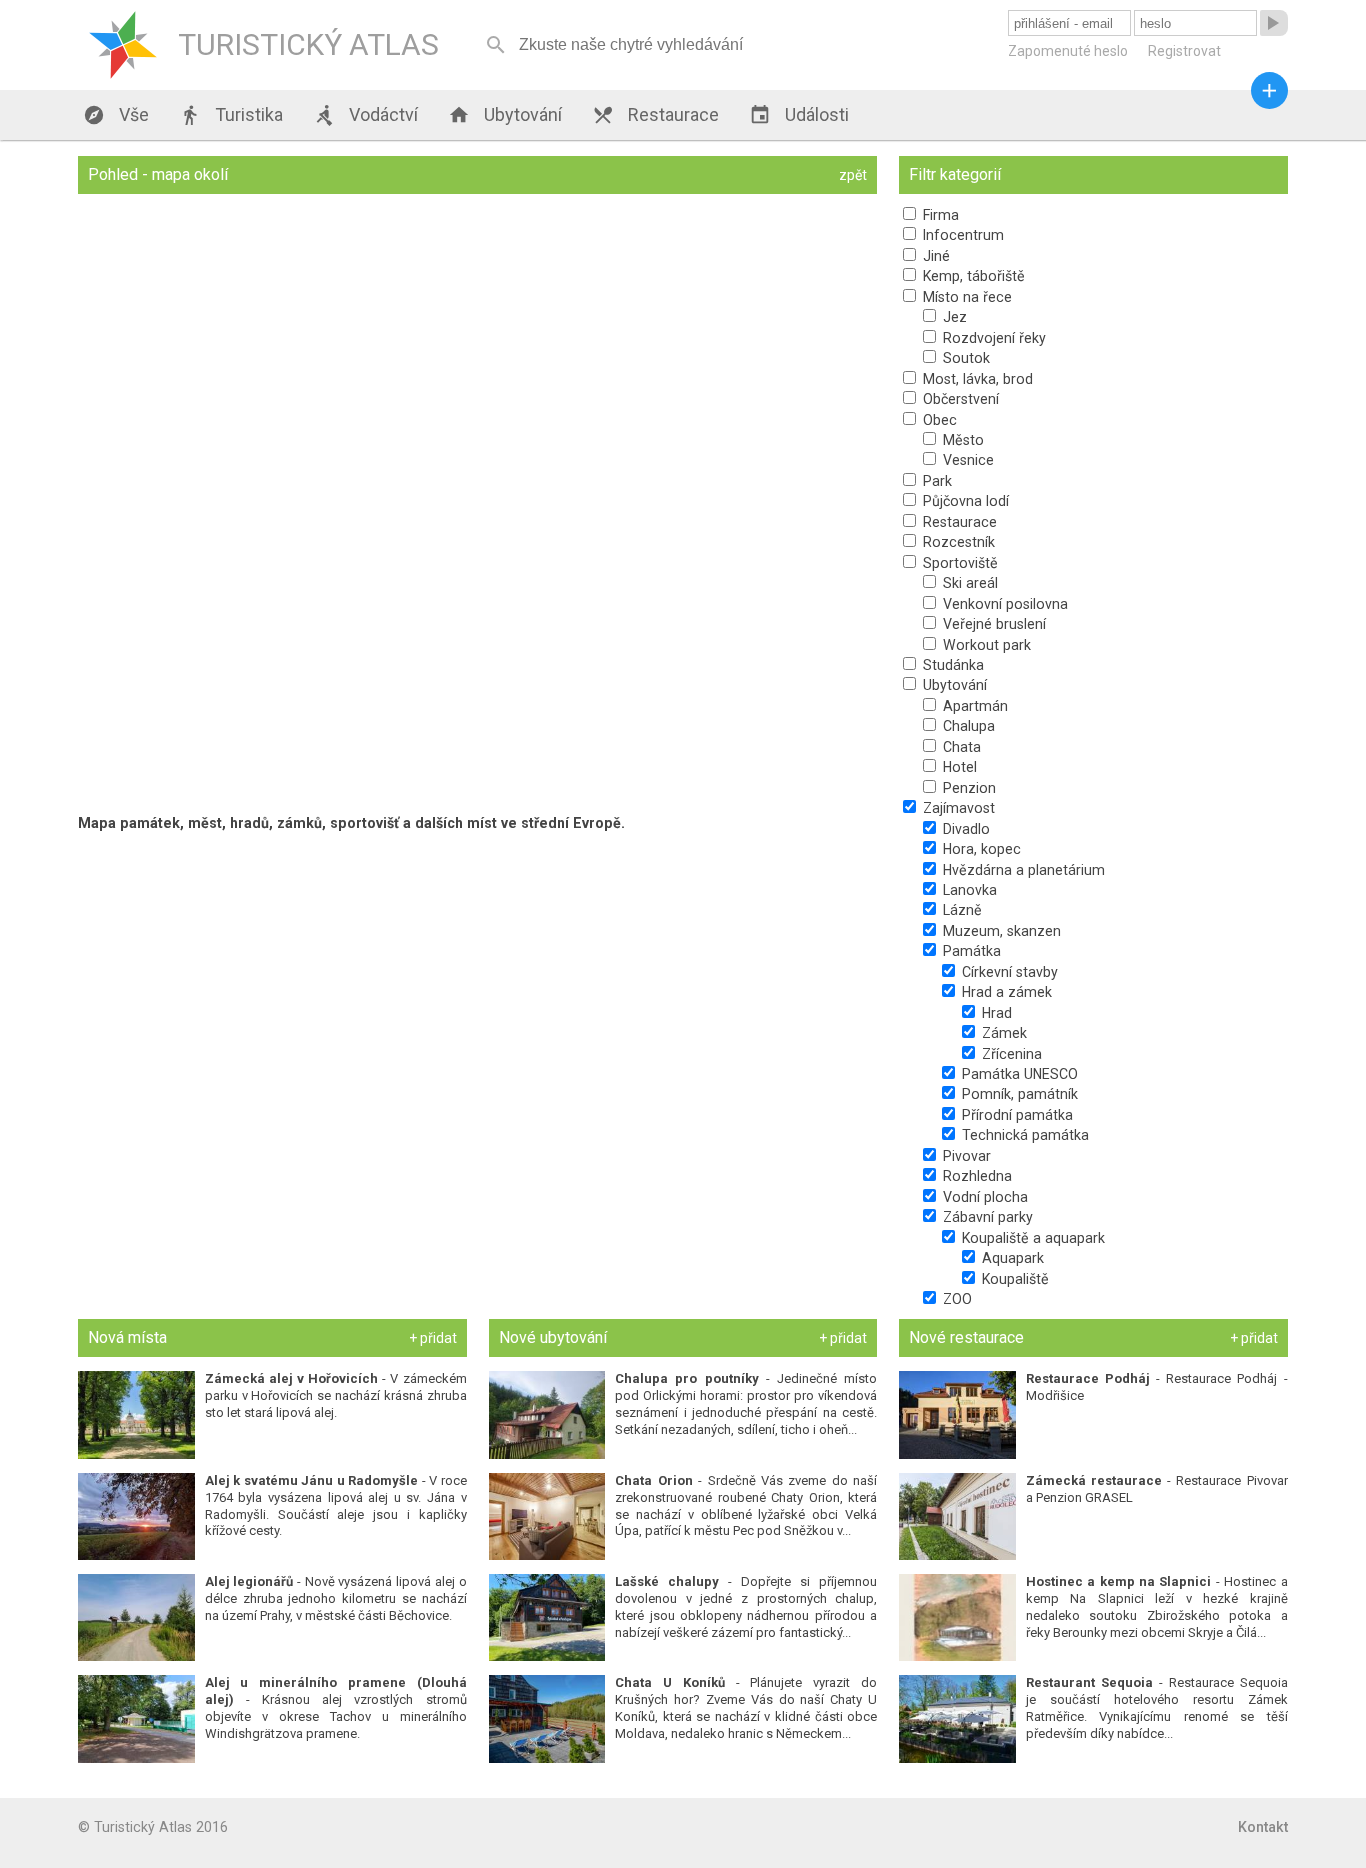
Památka (970, 951)
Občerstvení (959, 399)
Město (961, 440)
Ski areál (968, 583)
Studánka (951, 665)
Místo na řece (965, 297)
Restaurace (655, 115)
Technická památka (1023, 1135)
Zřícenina (1010, 1054)
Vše (116, 115)
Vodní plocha (983, 1197)
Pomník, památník (1018, 1094)
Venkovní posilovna (1003, 604)
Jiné (934, 256)
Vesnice (966, 460)
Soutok (964, 358)
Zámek (1002, 1033)
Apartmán (973, 706)
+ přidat (433, 1338)
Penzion (967, 788)
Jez (953, 317)
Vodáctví (365, 115)
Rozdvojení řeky (992, 338)
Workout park (985, 645)
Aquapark (1011, 1258)
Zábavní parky (986, 1217)
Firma (939, 215)
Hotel (958, 767)
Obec (938, 420)
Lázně (960, 910)
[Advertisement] (477, 982)
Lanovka (968, 890)
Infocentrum (961, 235)
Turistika (231, 115)
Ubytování (505, 115)
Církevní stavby (1008, 972)
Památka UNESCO (1018, 1074)
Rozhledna (975, 1176)
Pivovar (965, 1156)
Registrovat (1184, 51)
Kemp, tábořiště (972, 276)
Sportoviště (958, 563)
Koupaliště (1013, 1279)
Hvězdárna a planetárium (1022, 870)
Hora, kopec (980, 849)
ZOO (955, 1299)
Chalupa (967, 726)
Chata (960, 747)
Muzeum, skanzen (1000, 931)
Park (935, 481)
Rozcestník (957, 542)
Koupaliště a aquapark (1031, 1238)
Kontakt (1263, 1827)
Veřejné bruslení (992, 624)
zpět (853, 175)
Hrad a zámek (1005, 992)
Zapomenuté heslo (1068, 51)
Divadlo (964, 829)
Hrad (995, 1013)
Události (799, 115)
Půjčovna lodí (964, 501)
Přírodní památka (1015, 1115)
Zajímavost (957, 808)
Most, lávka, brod (976, 379)
